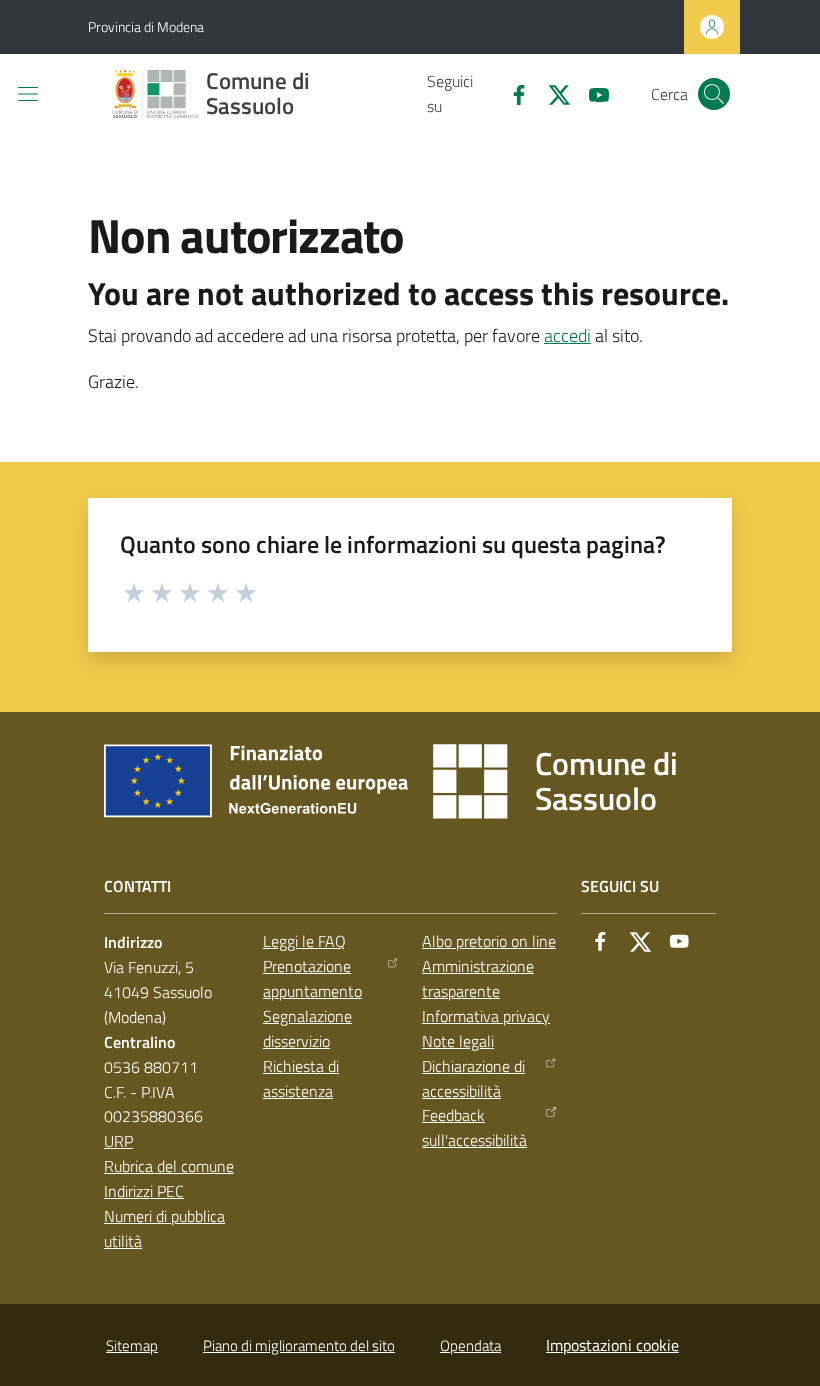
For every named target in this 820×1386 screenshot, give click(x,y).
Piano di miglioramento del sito (299, 1345)
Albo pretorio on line (489, 941)
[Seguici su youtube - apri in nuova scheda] (591, 93)
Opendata (470, 1345)
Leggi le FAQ (304, 941)
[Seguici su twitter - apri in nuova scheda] (551, 93)
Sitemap (132, 1345)
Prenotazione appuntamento (312, 978)
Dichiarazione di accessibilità (473, 1078)
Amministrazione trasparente (478, 978)
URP (118, 1141)
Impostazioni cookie (612, 1345)
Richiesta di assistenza (301, 1078)
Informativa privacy (486, 1016)
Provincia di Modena (146, 26)
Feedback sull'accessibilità (474, 1127)
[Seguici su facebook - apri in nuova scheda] (511, 93)
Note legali (458, 1041)
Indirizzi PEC (144, 1191)
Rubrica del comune (169, 1166)
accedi (567, 335)
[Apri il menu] (28, 94)
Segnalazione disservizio (307, 1028)
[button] (714, 94)
